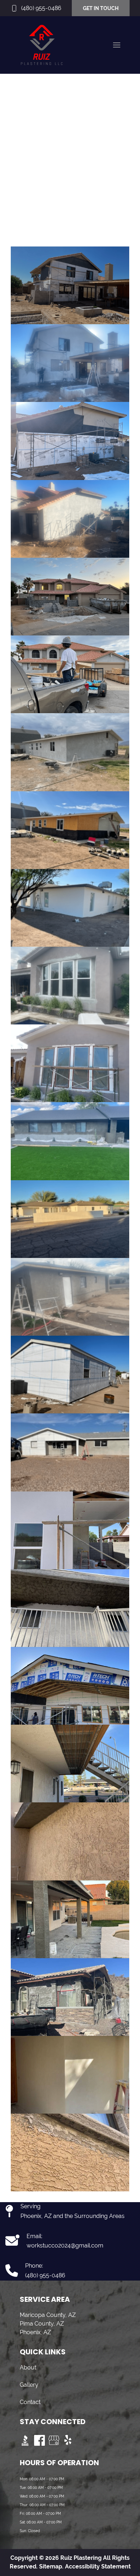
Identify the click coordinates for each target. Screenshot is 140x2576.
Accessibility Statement (98, 2566)
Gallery (29, 2385)
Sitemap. (51, 2566)
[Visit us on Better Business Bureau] (25, 2440)
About (28, 2367)
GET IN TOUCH (101, 8)
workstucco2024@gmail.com (65, 2245)
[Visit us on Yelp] (68, 2440)
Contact (30, 2402)
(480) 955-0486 (41, 8)
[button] (117, 45)
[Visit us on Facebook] (39, 2440)
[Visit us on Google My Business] (54, 2440)
